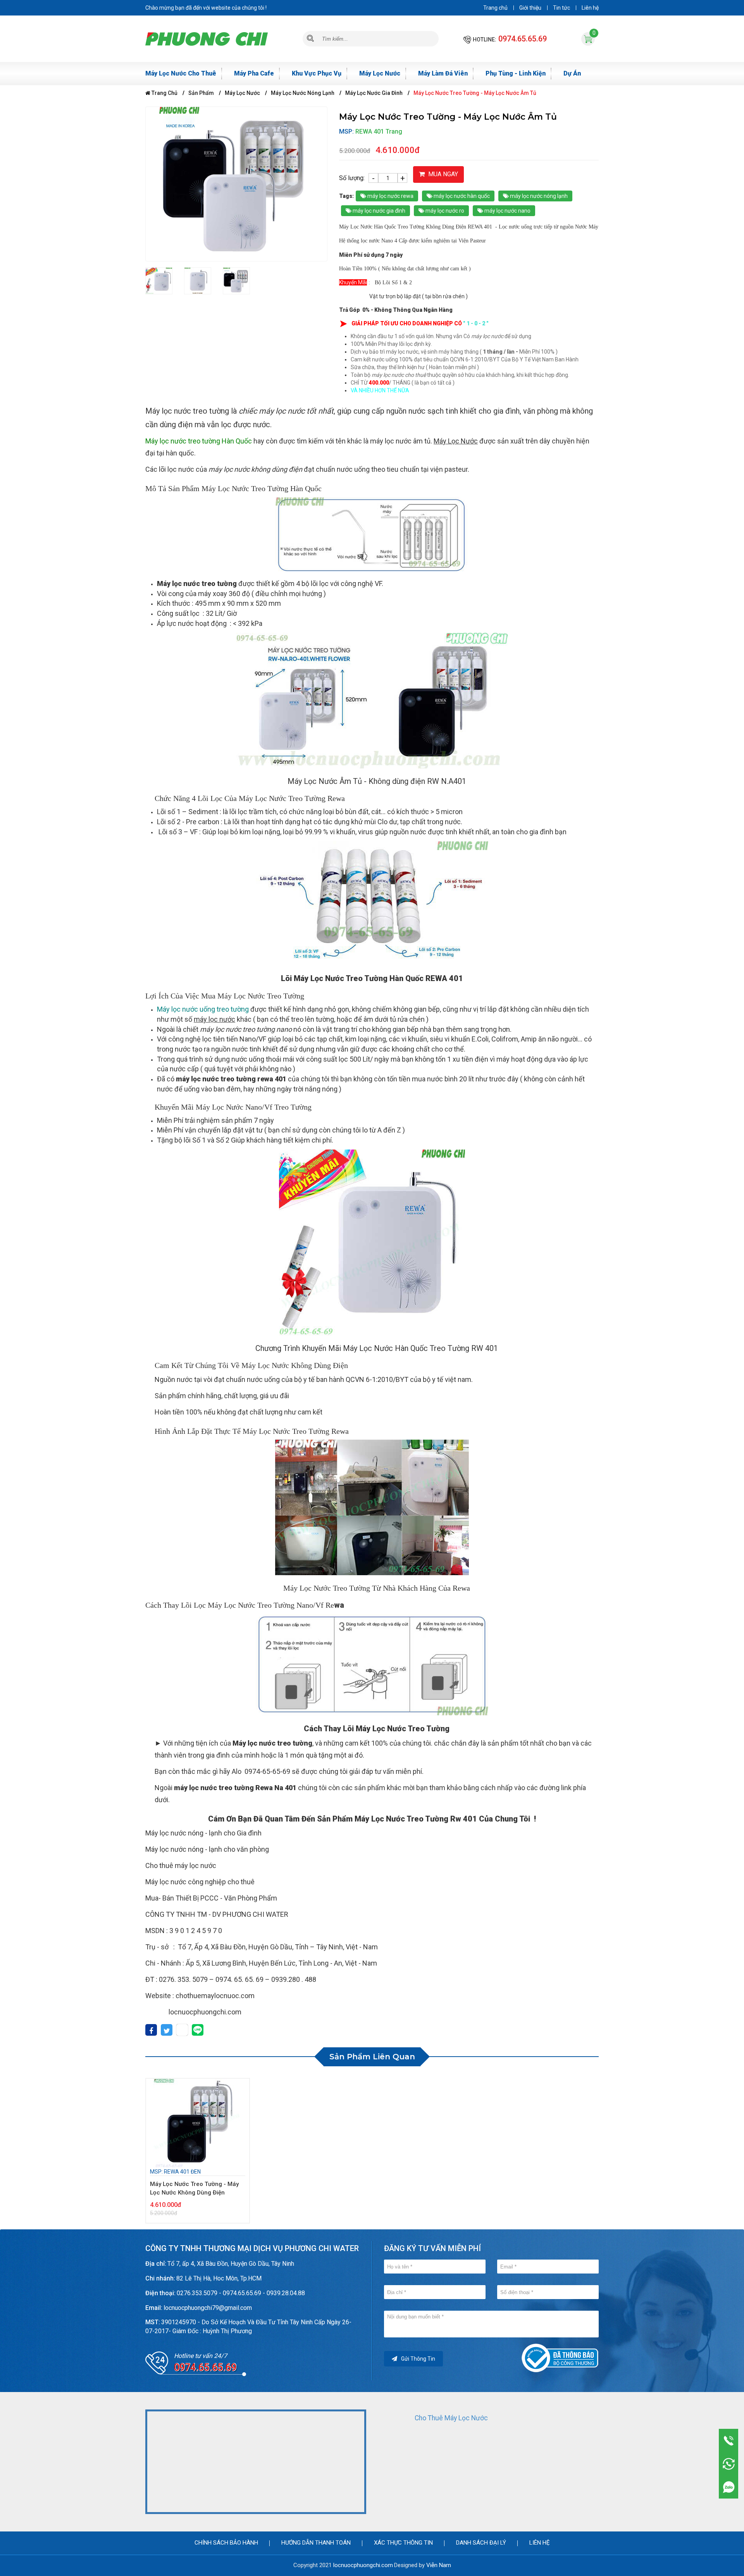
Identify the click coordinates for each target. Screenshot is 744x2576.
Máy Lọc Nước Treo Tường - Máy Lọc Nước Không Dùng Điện (194, 2188)
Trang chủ (495, 8)
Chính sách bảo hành (226, 2543)
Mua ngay (442, 174)
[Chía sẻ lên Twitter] (167, 2031)
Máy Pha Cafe (254, 73)
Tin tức (561, 8)
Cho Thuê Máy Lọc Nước (451, 2418)
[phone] (729, 2440)
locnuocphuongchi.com (363, 2565)
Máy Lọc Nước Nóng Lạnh (303, 93)
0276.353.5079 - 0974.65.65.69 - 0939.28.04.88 (241, 2293)
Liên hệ (590, 8)
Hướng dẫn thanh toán (316, 2543)
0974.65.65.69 (523, 39)
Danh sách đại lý (481, 2543)
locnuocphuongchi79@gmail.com (208, 2308)
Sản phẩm (201, 93)
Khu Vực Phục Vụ (317, 73)
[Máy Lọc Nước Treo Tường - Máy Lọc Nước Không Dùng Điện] (198, 2123)
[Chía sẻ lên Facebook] (151, 2031)
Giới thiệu (530, 8)
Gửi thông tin (418, 2359)
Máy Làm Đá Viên (443, 73)
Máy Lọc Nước (380, 73)
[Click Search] (310, 39)
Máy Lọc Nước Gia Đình (374, 93)
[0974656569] (729, 2487)
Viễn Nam (439, 2565)
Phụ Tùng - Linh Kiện (516, 73)
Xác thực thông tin (403, 2543)
